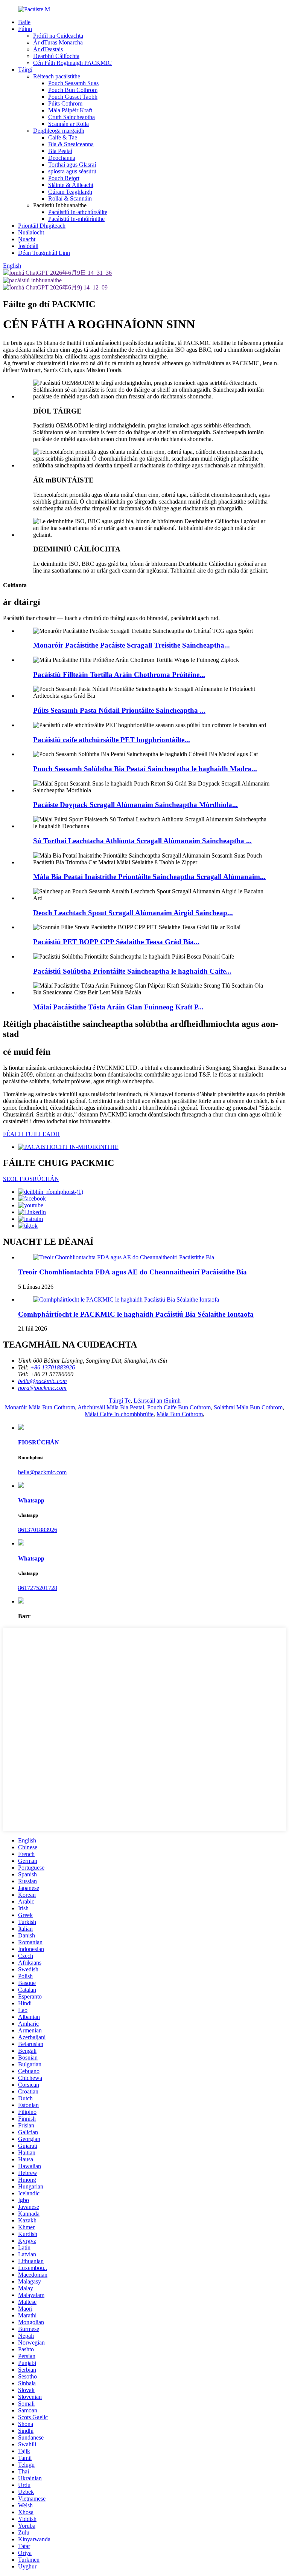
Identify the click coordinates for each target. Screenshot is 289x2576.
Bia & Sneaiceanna (71, 144)
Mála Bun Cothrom (180, 1414)
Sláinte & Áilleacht (71, 185)
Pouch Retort (64, 178)
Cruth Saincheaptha (71, 117)
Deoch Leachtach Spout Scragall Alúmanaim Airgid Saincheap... (133, 913)
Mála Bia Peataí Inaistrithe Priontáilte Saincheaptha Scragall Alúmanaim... (149, 877)
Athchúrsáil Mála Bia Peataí (111, 1407)
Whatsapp (31, 1500)
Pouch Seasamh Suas (73, 83)
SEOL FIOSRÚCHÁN (31, 1179)
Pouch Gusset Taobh (73, 97)
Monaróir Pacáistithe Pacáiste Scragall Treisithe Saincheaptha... (132, 645)
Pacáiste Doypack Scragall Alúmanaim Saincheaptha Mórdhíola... (135, 805)
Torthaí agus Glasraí (72, 165)
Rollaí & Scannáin (70, 198)
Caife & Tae (63, 137)
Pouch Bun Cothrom (73, 90)
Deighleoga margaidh (59, 131)
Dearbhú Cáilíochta (56, 56)
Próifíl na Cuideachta (58, 36)
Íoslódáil (28, 246)
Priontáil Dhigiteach (42, 226)
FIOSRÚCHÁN (39, 1442)
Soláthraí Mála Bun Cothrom (248, 1407)
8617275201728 (38, 1588)
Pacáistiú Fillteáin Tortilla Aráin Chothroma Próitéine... (119, 675)
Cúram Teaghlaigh (70, 192)
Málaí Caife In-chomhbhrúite (119, 1414)
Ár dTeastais (48, 49)
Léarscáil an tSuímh (157, 1401)
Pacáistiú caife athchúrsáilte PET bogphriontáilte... (112, 740)
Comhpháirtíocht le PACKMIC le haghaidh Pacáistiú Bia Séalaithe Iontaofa (136, 1314)
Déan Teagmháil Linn (44, 253)
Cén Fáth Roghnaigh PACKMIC (72, 63)
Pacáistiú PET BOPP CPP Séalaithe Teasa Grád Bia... (116, 942)
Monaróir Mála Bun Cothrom (40, 1407)
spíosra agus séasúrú (72, 171)
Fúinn (25, 29)
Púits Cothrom (65, 103)
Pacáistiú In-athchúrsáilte (78, 212)
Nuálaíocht (31, 232)
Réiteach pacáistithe (57, 76)
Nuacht (27, 239)
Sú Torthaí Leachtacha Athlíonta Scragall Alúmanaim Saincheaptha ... (142, 841)
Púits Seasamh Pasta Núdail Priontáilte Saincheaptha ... (119, 710)
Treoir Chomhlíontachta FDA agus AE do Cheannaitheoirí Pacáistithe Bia (132, 1272)
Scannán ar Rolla (68, 124)
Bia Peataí (60, 151)
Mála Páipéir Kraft (70, 110)
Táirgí (25, 70)
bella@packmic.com (42, 1472)
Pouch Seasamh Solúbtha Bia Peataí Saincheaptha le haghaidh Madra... (145, 769)
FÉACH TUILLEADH (31, 1134)
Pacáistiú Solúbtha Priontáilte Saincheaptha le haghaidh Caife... (132, 971)
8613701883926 (38, 1530)
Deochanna (62, 158)
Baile (24, 22)
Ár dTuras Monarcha (58, 42)
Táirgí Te (120, 1401)
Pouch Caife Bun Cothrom (179, 1407)
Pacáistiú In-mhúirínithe (76, 219)
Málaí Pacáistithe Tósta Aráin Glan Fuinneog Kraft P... (118, 1007)
